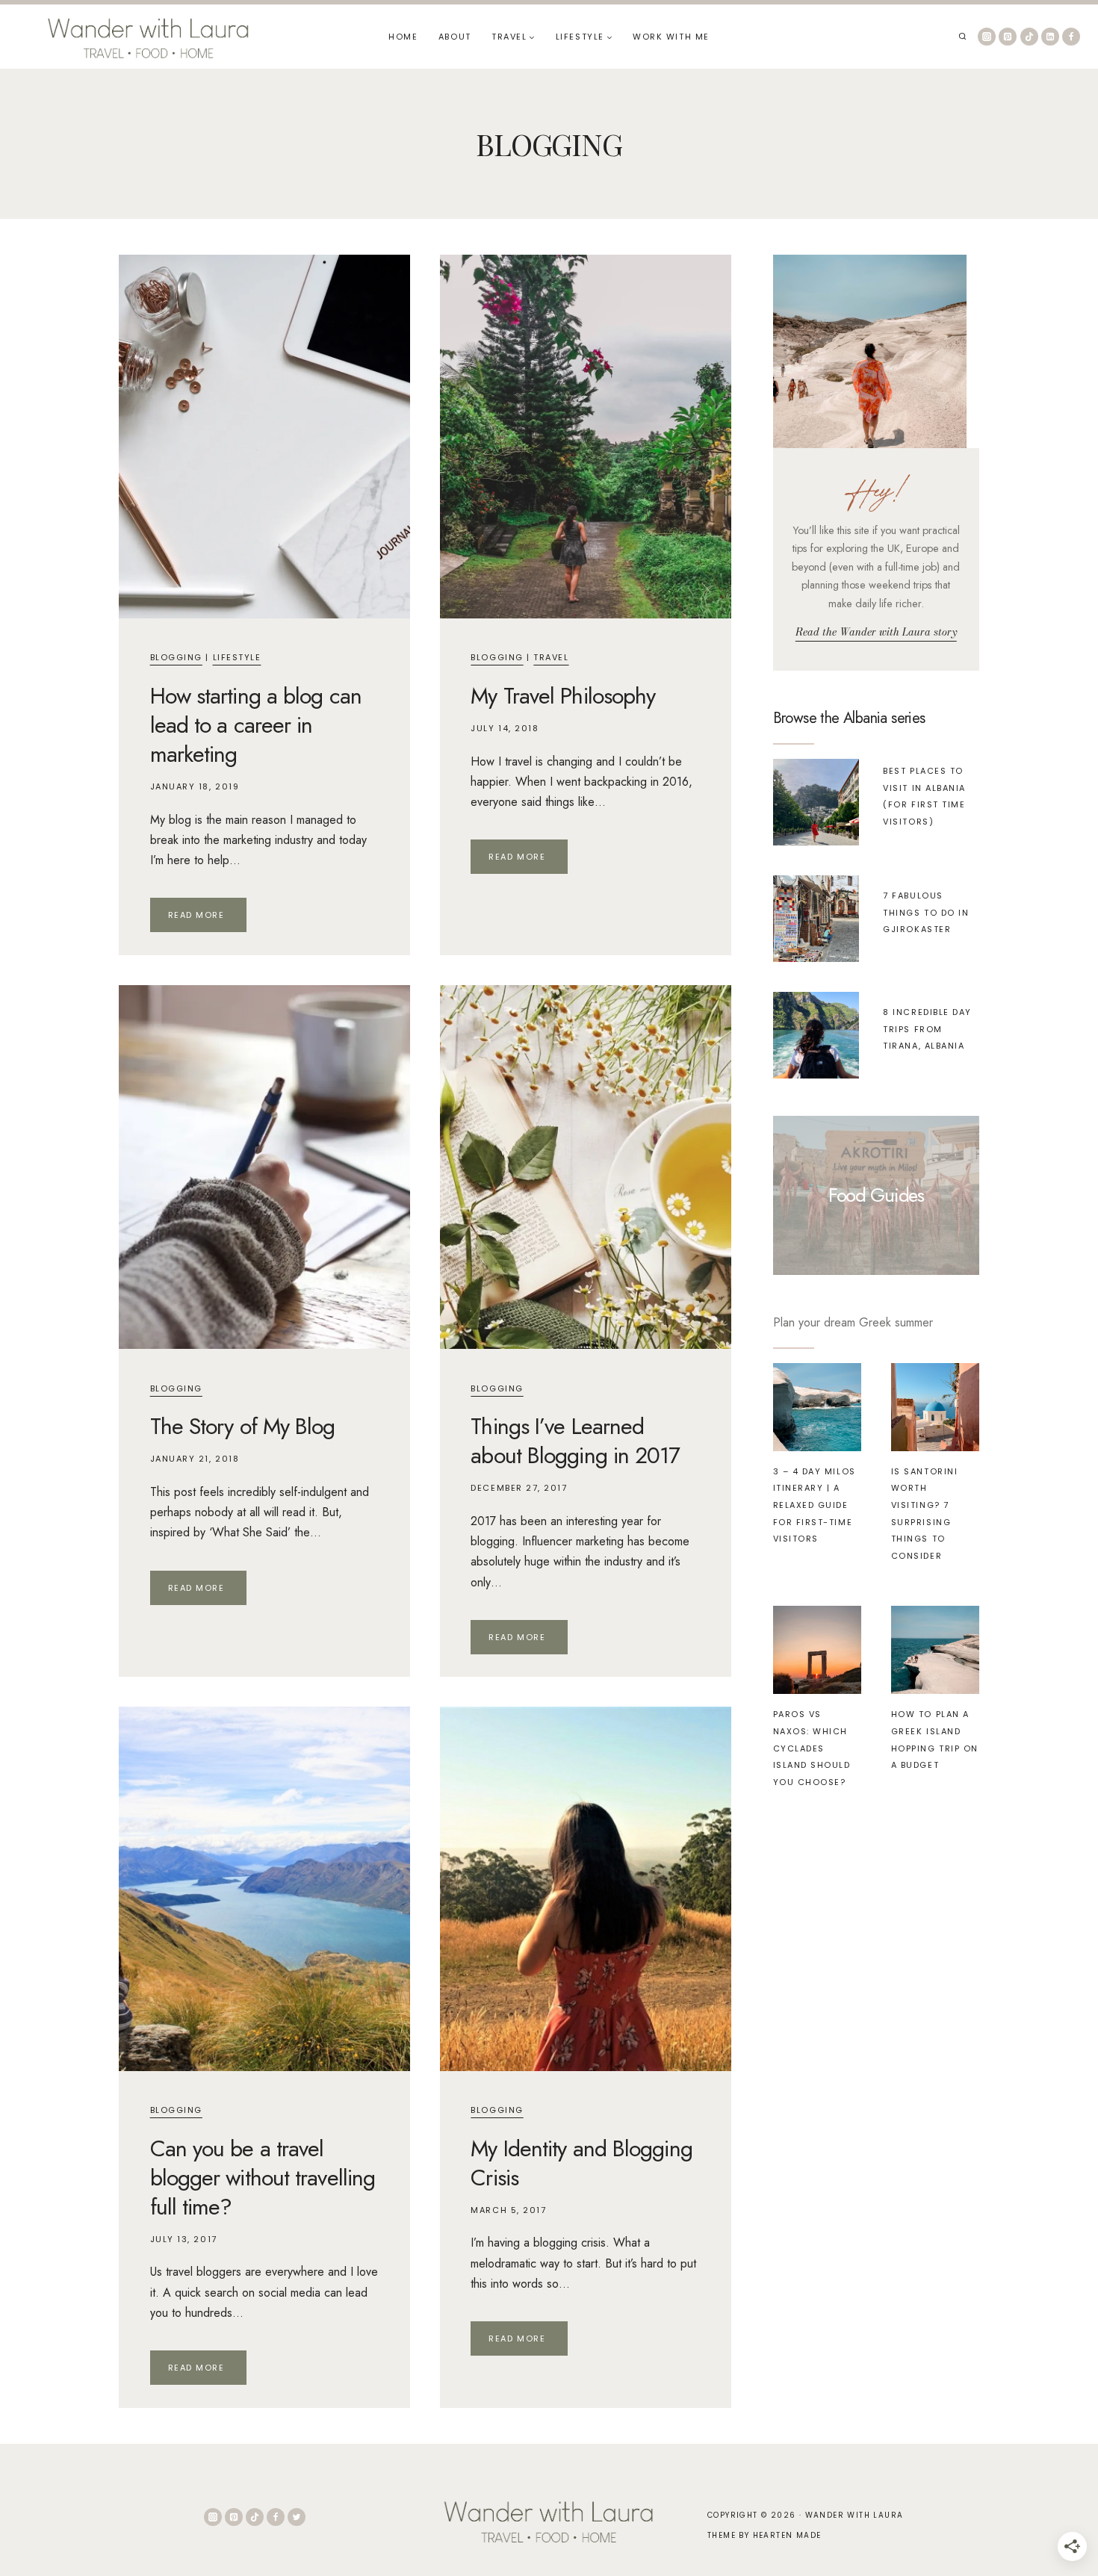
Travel (551, 657)
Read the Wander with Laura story (876, 632)
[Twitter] (297, 2517)
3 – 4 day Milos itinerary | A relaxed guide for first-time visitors (815, 1505)
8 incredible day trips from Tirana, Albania (927, 1029)
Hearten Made (787, 2535)
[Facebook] (1071, 37)
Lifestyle (237, 657)
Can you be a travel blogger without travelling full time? (263, 2178)
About (455, 37)
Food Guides (876, 1195)
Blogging (176, 657)
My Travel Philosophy (563, 696)
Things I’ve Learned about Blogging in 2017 (575, 1441)
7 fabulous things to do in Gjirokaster (926, 912)
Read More (207, 918)
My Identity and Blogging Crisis (581, 2163)
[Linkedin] (1050, 37)
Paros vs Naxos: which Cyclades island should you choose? (812, 1748)
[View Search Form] (962, 37)
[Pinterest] (1008, 37)
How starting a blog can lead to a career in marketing (256, 725)
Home (403, 37)
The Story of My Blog (243, 1426)
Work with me (671, 37)
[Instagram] (987, 37)
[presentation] (264, 437)
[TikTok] (1029, 37)
